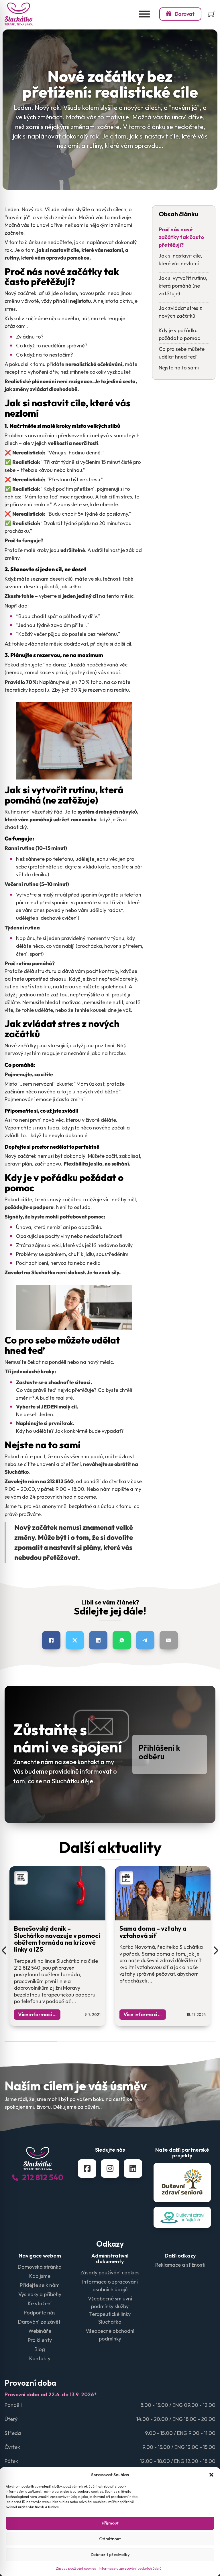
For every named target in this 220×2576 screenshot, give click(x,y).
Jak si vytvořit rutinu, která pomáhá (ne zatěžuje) (183, 286)
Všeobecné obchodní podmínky (110, 2335)
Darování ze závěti (40, 2322)
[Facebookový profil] (87, 2169)
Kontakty (40, 2358)
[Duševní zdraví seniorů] (182, 2183)
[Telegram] (145, 1640)
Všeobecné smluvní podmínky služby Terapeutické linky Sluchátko (110, 2310)
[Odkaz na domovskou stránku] (38, 2159)
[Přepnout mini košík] (212, 14)
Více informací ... (37, 2014)
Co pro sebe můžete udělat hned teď (182, 353)
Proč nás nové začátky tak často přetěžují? (181, 237)
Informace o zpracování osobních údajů (130, 2568)
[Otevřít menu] (144, 14)
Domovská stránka (40, 2267)
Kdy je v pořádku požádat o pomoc (179, 334)
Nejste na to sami (179, 368)
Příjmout (110, 2523)
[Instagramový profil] (110, 2169)
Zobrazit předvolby (110, 2554)
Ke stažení (40, 2303)
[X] (75, 1640)
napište (120, 1489)
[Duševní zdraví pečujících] (182, 2217)
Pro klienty (40, 2340)
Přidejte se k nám (40, 2285)
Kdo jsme (40, 2276)
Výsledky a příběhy (40, 2294)
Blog (40, 2349)
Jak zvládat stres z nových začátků (180, 312)
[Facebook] (51, 1640)
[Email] (169, 1640)
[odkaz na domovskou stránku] (19, 14)
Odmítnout (110, 2539)
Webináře (40, 2331)
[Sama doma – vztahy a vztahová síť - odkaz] (163, 1917)
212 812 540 (43, 2177)
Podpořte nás (40, 2313)
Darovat (185, 14)
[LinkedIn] (98, 1640)
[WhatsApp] (122, 1640)
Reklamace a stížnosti (180, 2265)
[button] (211, 2475)
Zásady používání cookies (76, 2568)
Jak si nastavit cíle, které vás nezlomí (180, 260)
